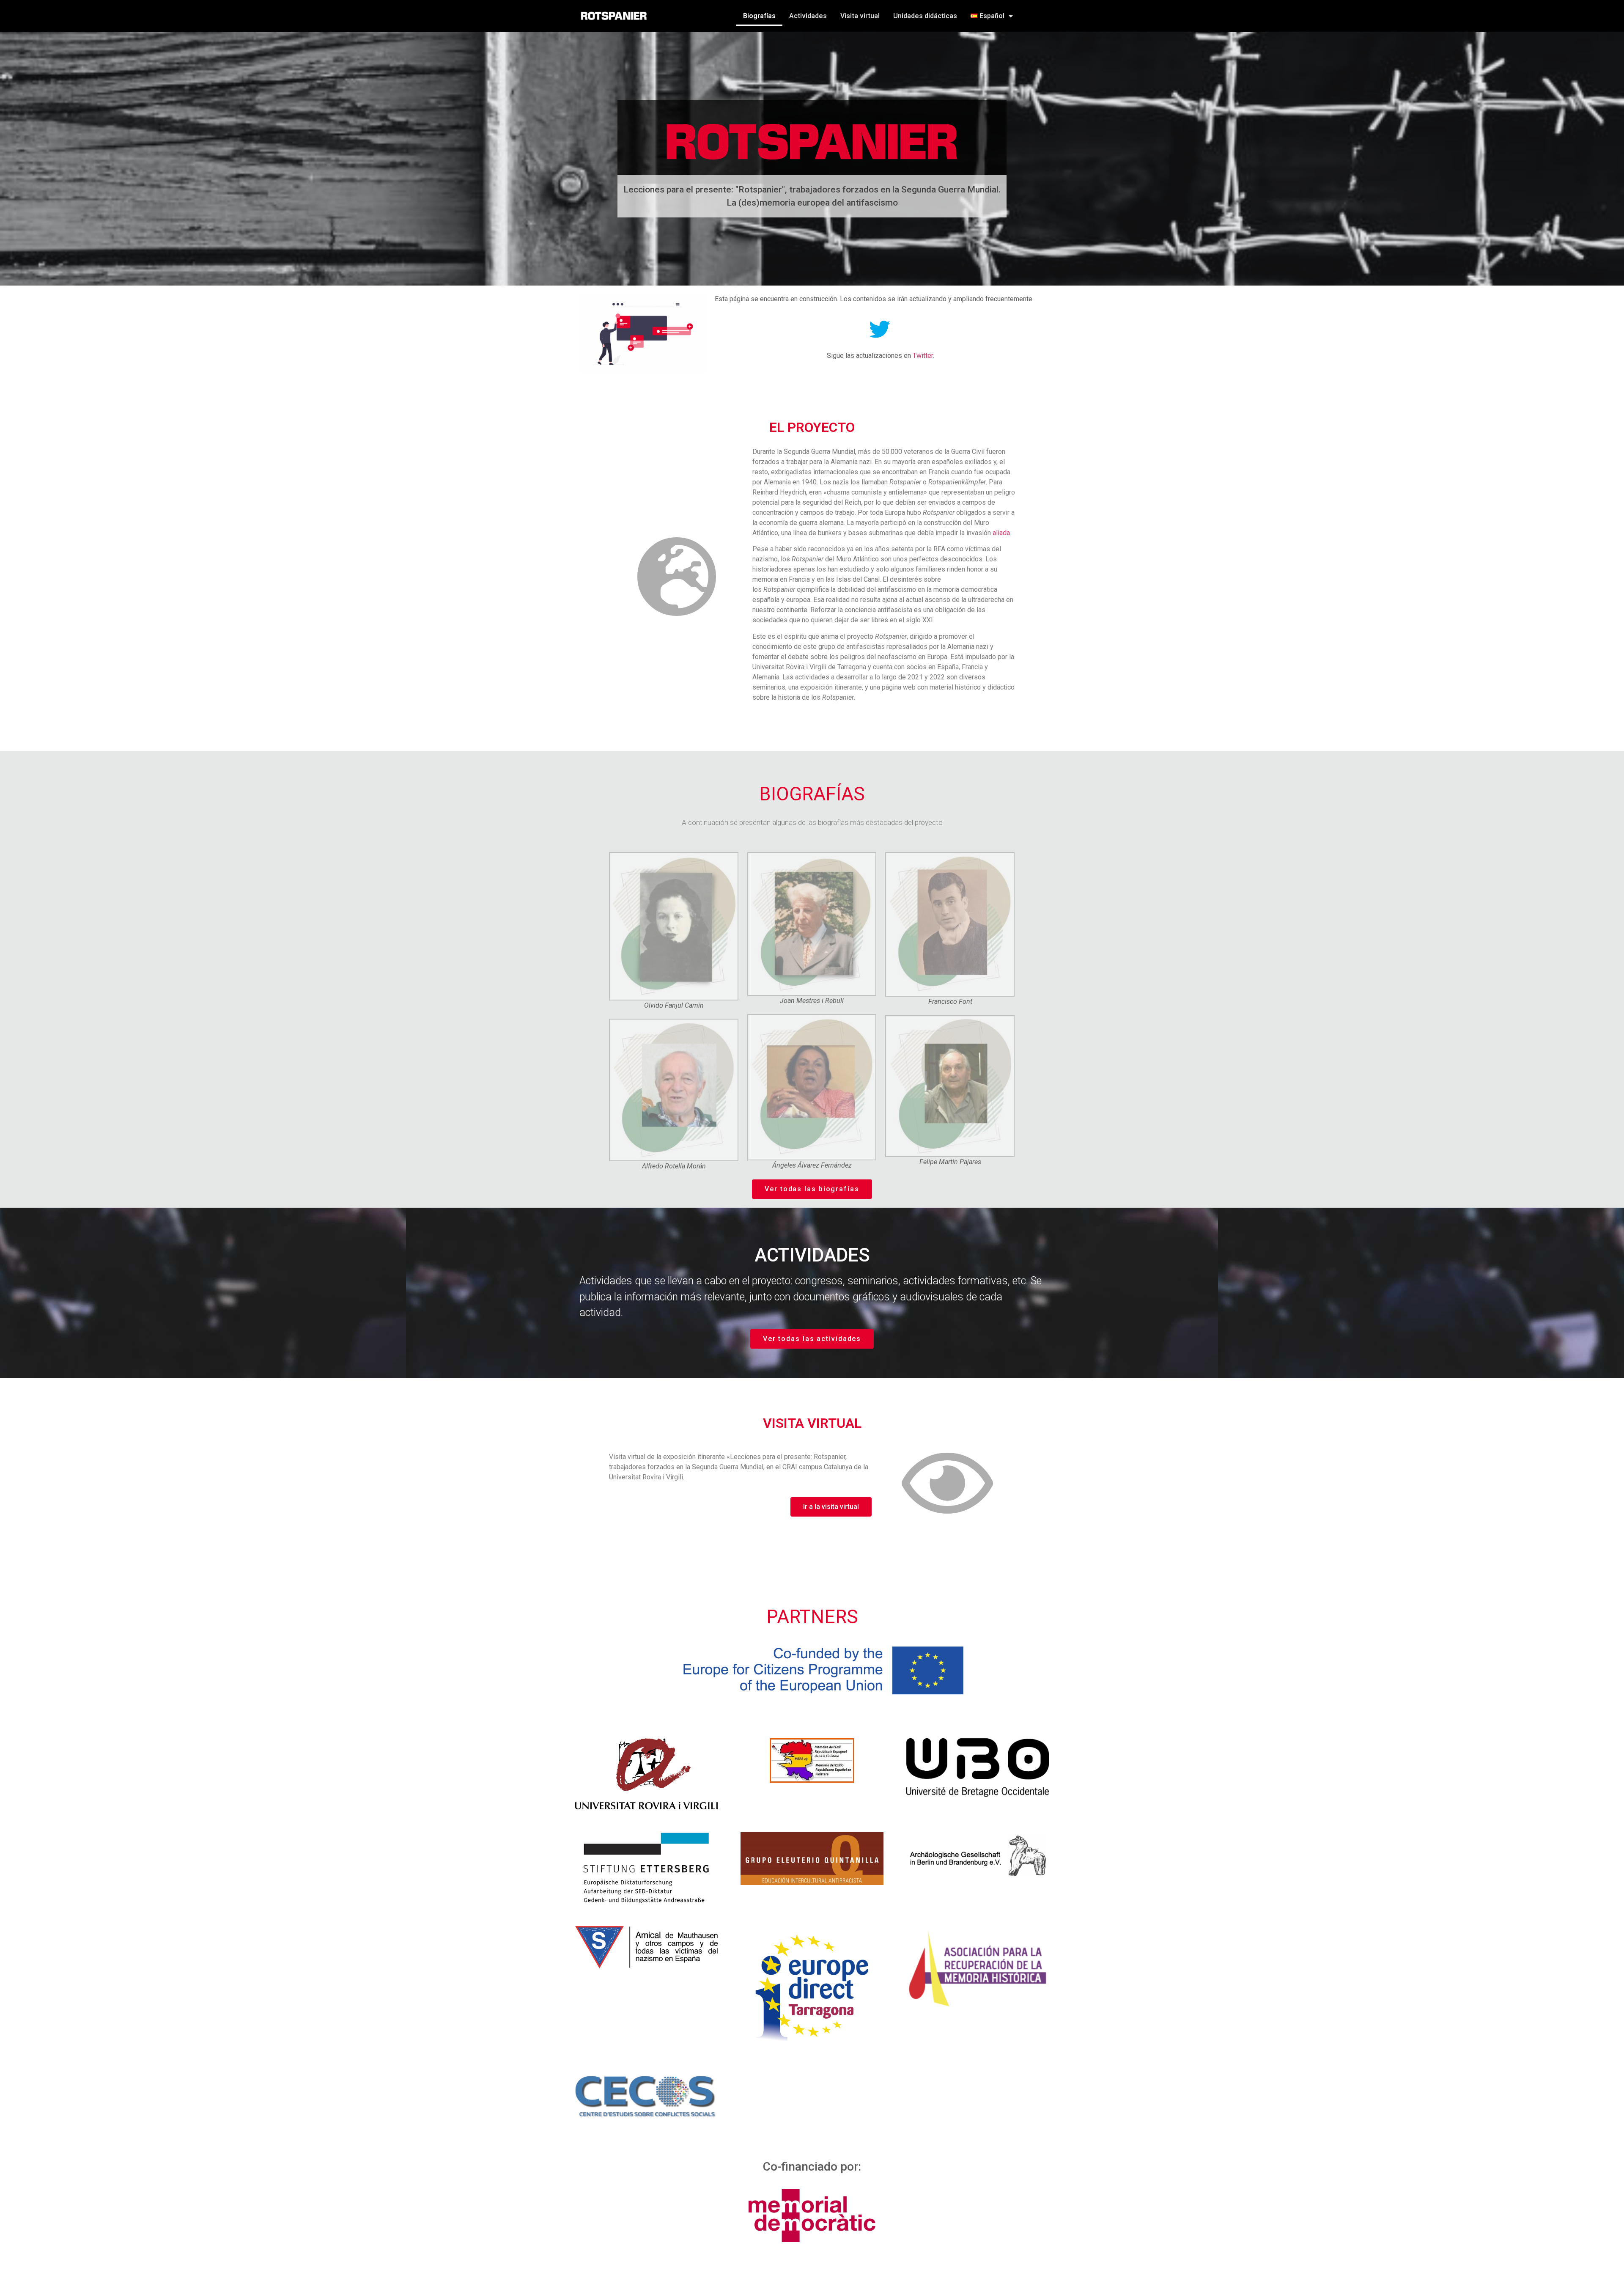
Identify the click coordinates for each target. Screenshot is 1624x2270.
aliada (1001, 533)
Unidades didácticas (925, 16)
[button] (812, 1189)
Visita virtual (860, 16)
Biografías (759, 16)
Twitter (923, 356)
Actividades (808, 16)
